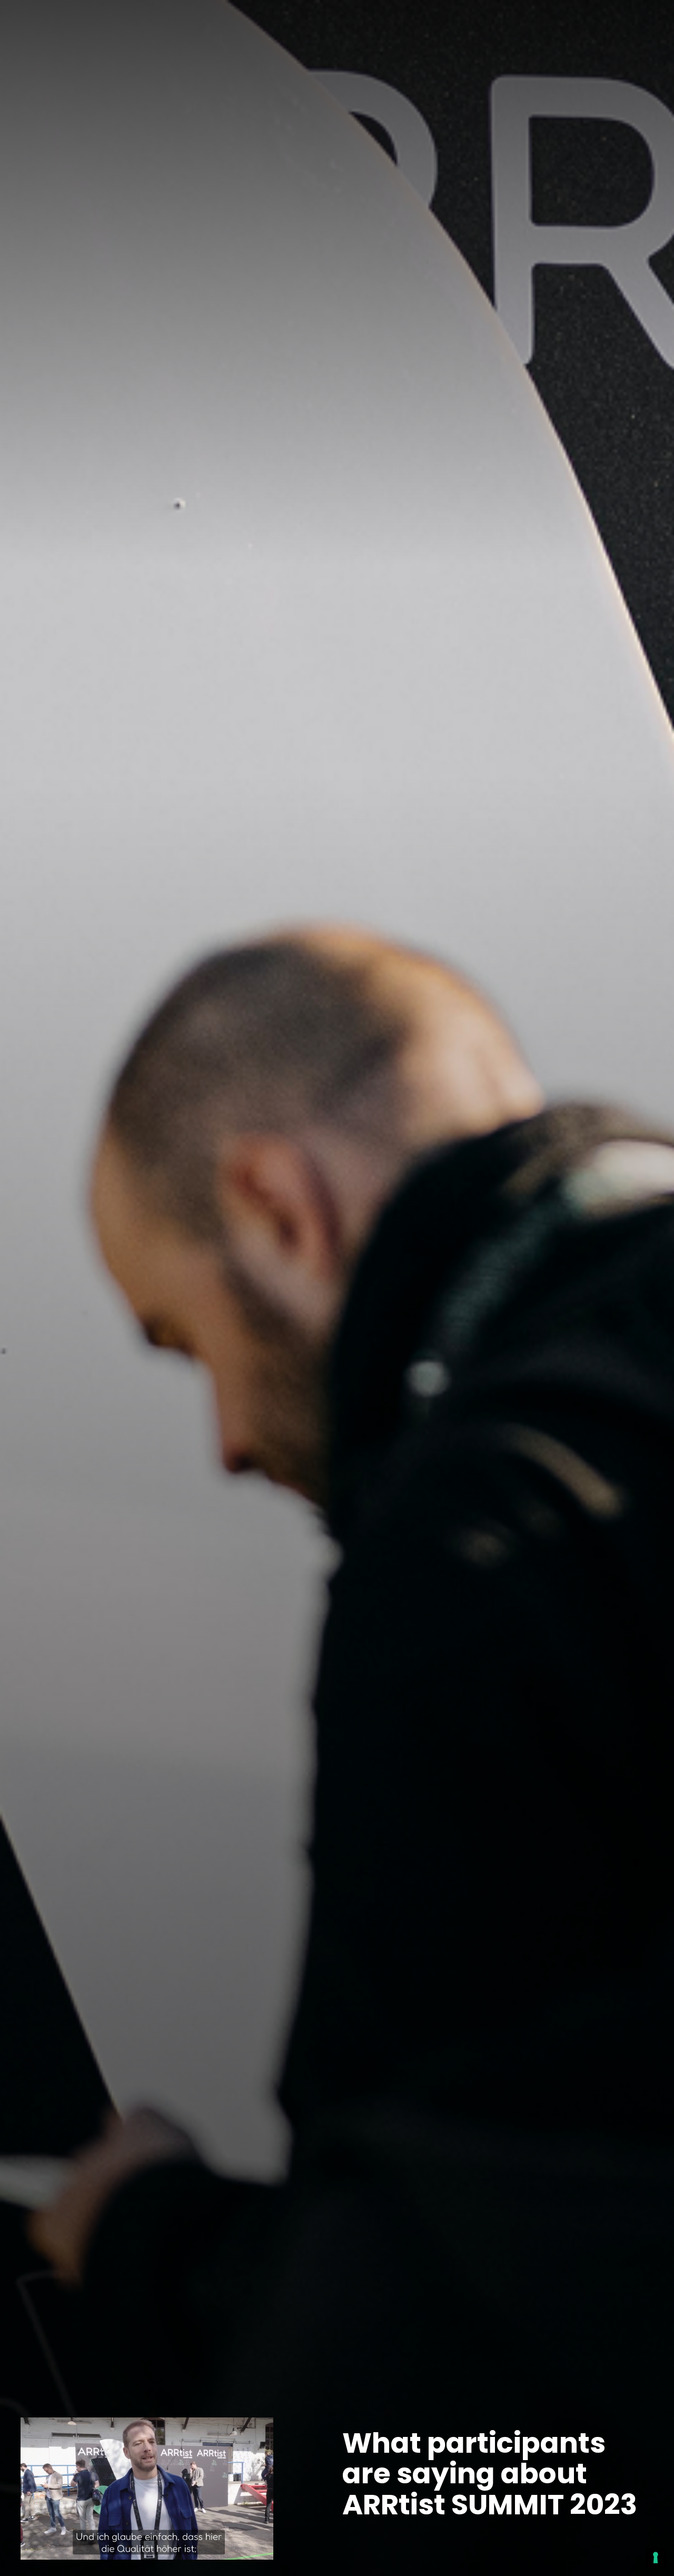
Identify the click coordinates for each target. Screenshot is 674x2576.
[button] (270, 21)
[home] (49, 22)
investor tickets (608, 21)
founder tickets (512, 21)
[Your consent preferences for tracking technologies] (656, 2558)
